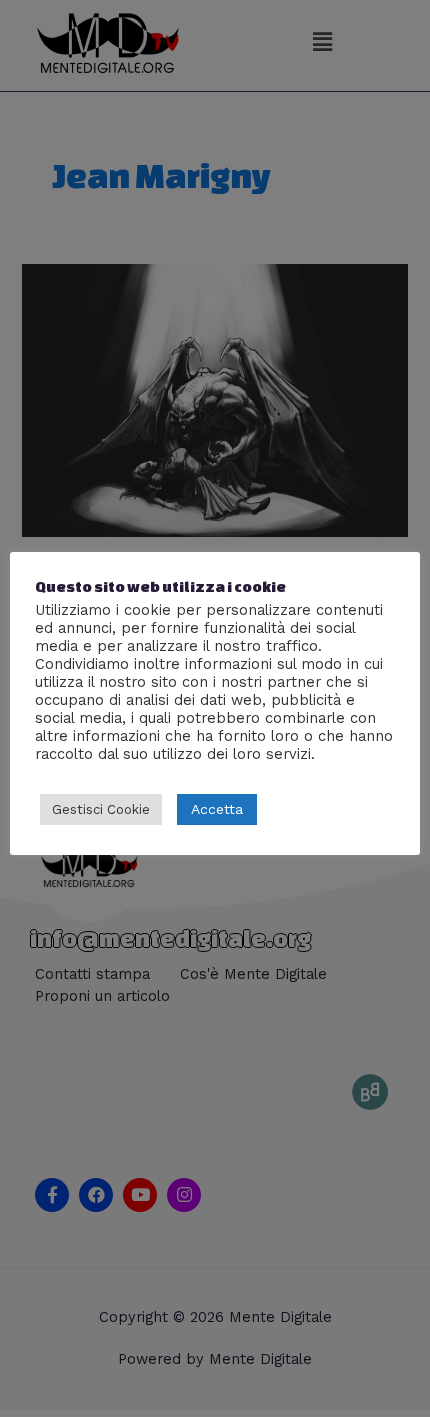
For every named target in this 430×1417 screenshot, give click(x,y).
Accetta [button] (217, 809)
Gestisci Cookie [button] (101, 809)
